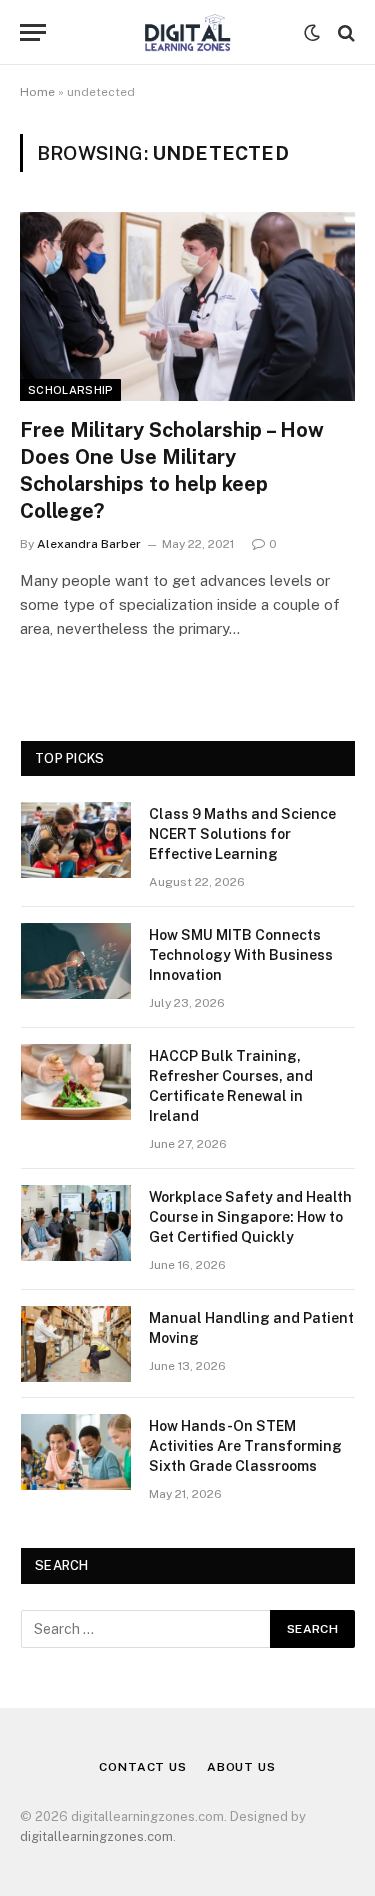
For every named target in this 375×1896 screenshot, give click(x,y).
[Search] (344, 32)
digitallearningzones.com (96, 1836)
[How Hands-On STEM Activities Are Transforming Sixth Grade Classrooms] (76, 1452)
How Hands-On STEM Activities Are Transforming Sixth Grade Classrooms (245, 1446)
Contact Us (142, 1767)
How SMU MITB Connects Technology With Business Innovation (241, 955)
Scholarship (70, 390)
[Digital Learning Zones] (187, 32)
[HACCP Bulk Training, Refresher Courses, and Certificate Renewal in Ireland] (76, 1082)
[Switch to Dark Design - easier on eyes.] (312, 33)
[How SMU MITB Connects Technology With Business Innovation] (76, 961)
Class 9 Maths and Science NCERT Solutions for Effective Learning (242, 834)
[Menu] (33, 32)
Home (37, 92)
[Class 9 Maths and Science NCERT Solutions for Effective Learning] (76, 840)
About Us (241, 1767)
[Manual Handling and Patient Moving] (76, 1344)
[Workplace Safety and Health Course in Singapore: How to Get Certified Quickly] (76, 1223)
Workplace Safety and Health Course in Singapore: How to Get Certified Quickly (250, 1217)
